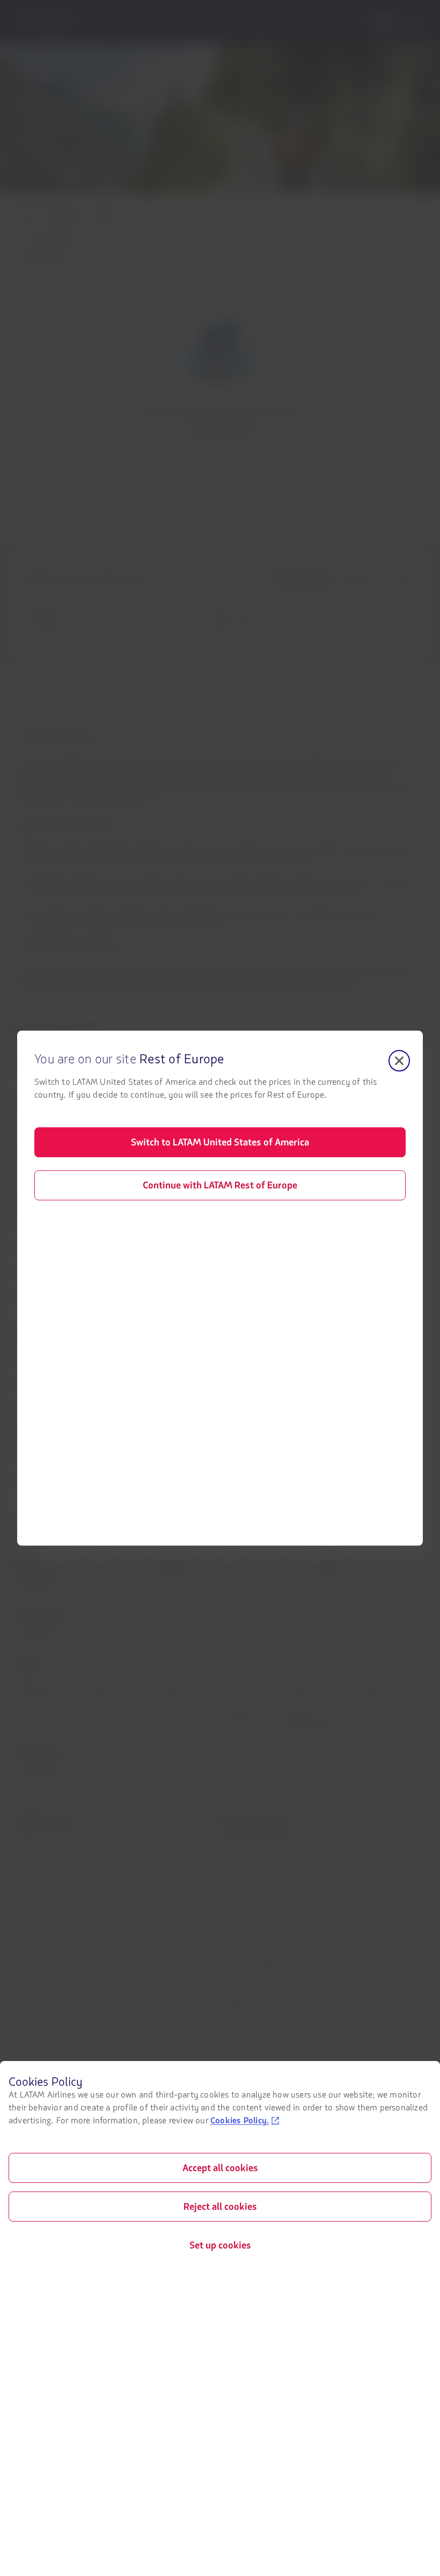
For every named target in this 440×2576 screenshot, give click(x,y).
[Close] (399, 1061)
